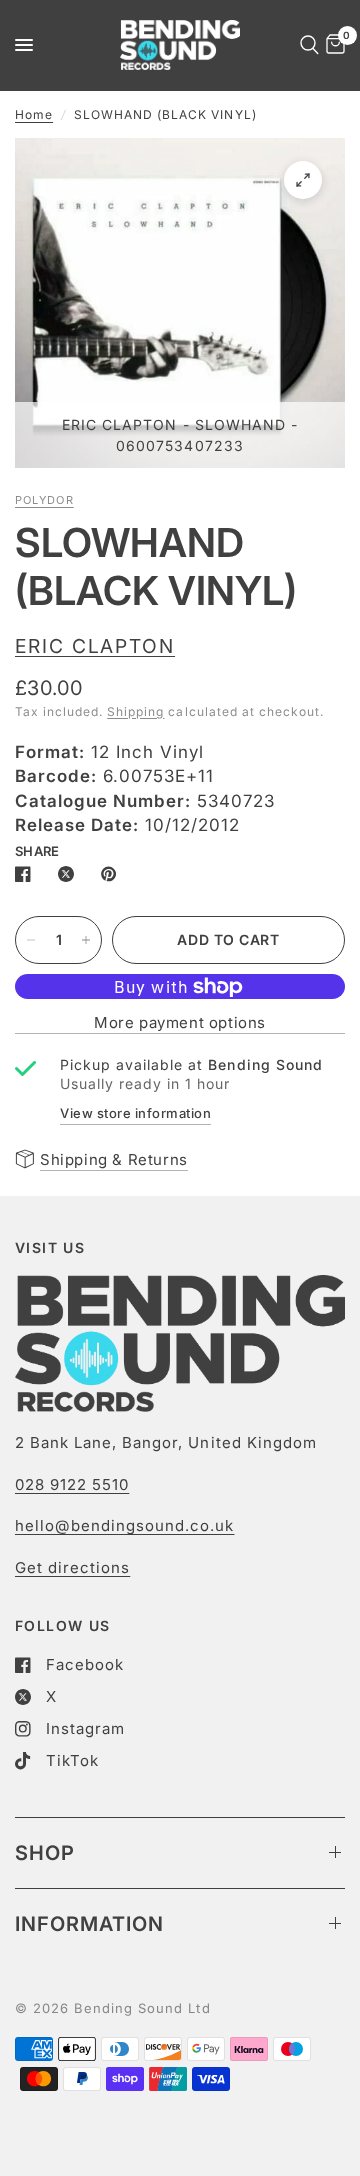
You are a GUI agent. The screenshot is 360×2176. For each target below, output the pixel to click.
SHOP (45, 1853)
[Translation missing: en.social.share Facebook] (27, 874)
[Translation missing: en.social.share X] (70, 874)
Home (34, 114)
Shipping (135, 711)
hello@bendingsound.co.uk (124, 1525)
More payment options (180, 1022)
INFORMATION (89, 1924)
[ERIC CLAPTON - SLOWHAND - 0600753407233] (303, 180)
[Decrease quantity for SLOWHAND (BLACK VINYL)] (31, 940)
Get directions (72, 1567)
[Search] (306, 45)
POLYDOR (44, 500)
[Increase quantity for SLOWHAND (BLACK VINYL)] (86, 940)
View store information (135, 1113)
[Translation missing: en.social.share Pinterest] (113, 874)
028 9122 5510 (72, 1484)
